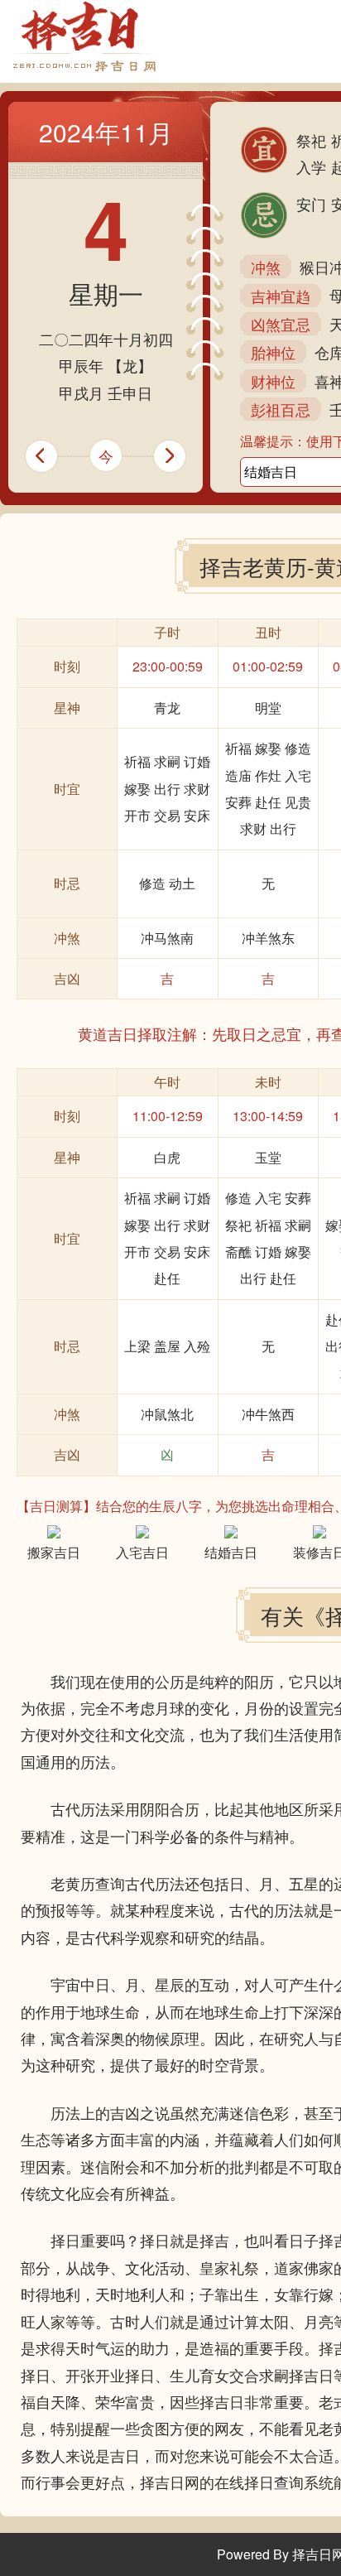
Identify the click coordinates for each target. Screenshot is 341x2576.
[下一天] (178, 456)
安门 (311, 204)
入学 (311, 166)
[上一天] (34, 456)
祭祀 (311, 140)
